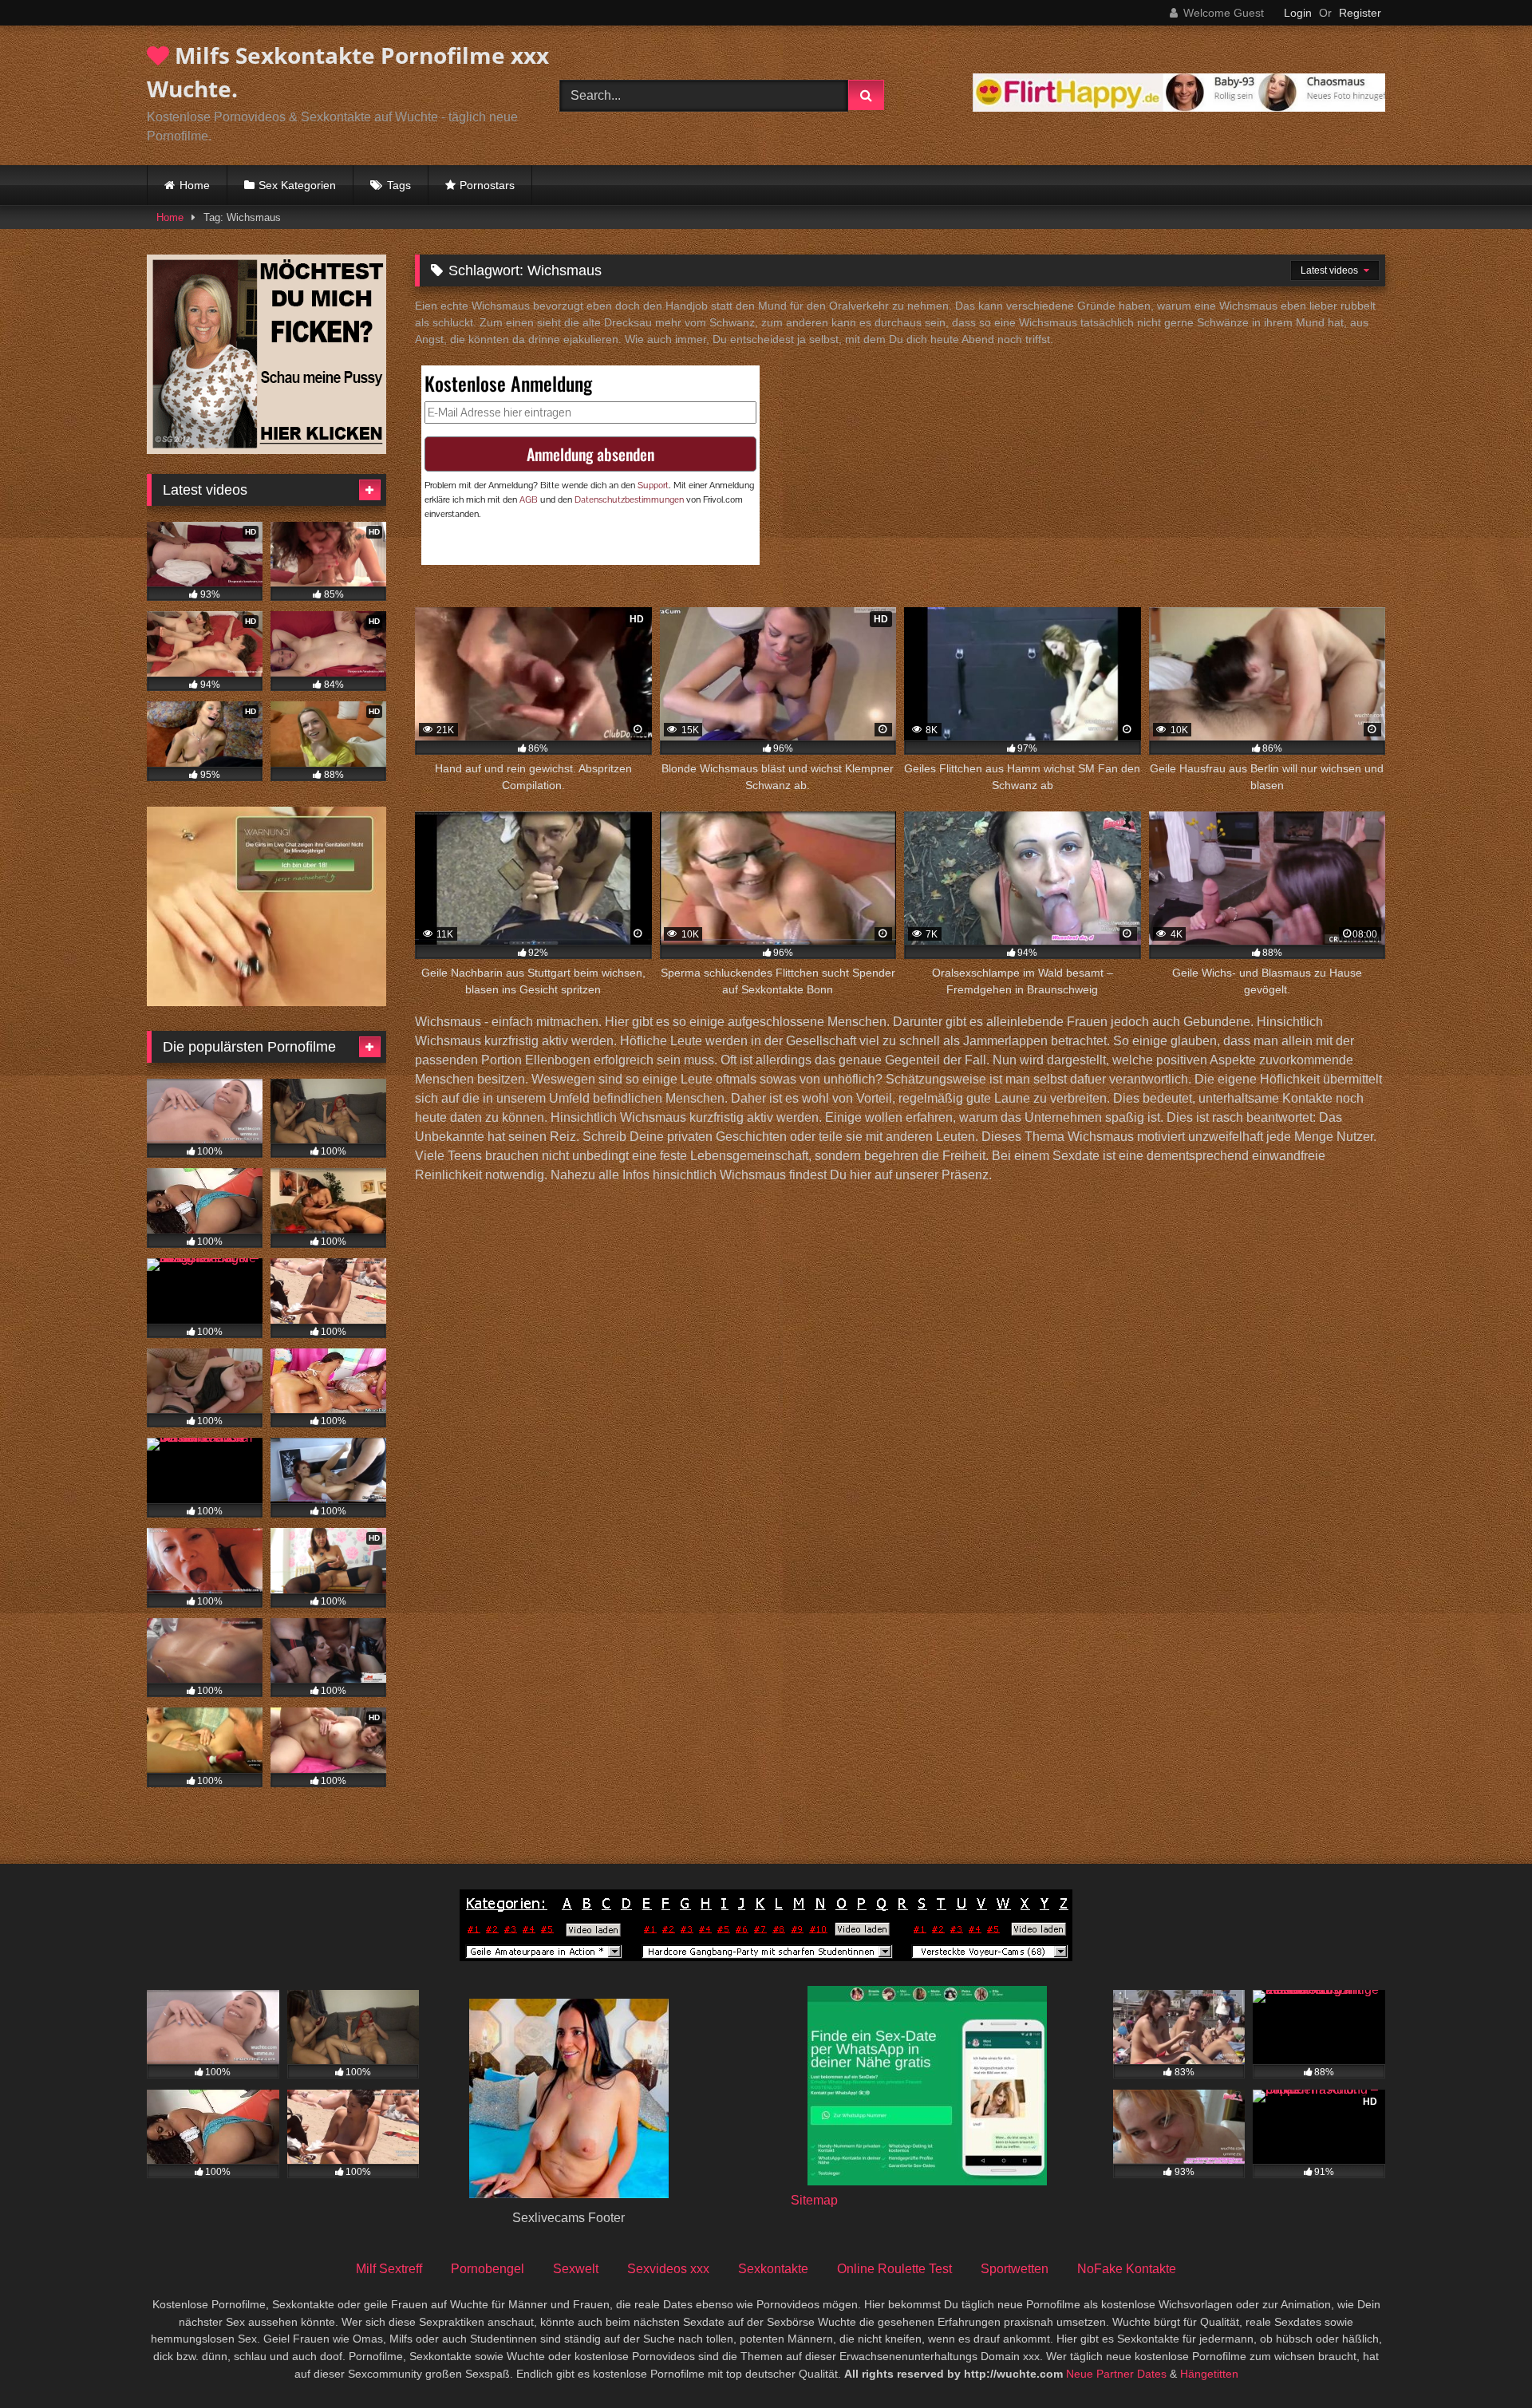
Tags (399, 185)
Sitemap (814, 2200)
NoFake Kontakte (1127, 2269)
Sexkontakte (773, 2269)
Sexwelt (576, 2269)
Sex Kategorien (297, 185)
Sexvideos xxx (668, 2269)
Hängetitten (1209, 2374)
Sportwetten (1015, 2269)
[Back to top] (1483, 2361)
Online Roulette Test (894, 2269)
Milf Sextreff (389, 2269)
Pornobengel (488, 2269)
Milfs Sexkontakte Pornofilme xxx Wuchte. (348, 72)
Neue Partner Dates (1116, 2374)
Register (1360, 13)
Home (195, 185)
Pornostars (487, 185)
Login (1298, 13)
